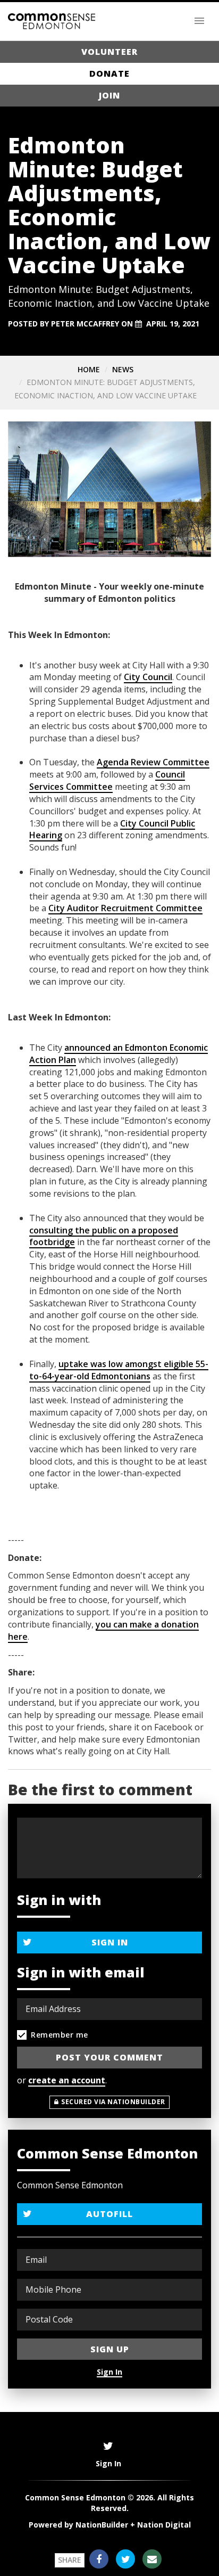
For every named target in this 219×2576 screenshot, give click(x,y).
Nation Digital (164, 2525)
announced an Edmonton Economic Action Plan (119, 1054)
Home (89, 369)
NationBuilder (102, 2525)
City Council (148, 677)
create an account (67, 2080)
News (123, 369)
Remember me (60, 2035)
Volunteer (109, 52)
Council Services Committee (107, 780)
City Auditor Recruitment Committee (125, 908)
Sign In (110, 1942)
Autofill (109, 2214)
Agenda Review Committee (153, 762)
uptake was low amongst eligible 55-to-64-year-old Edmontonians (119, 1370)
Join (109, 95)
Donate (109, 73)
